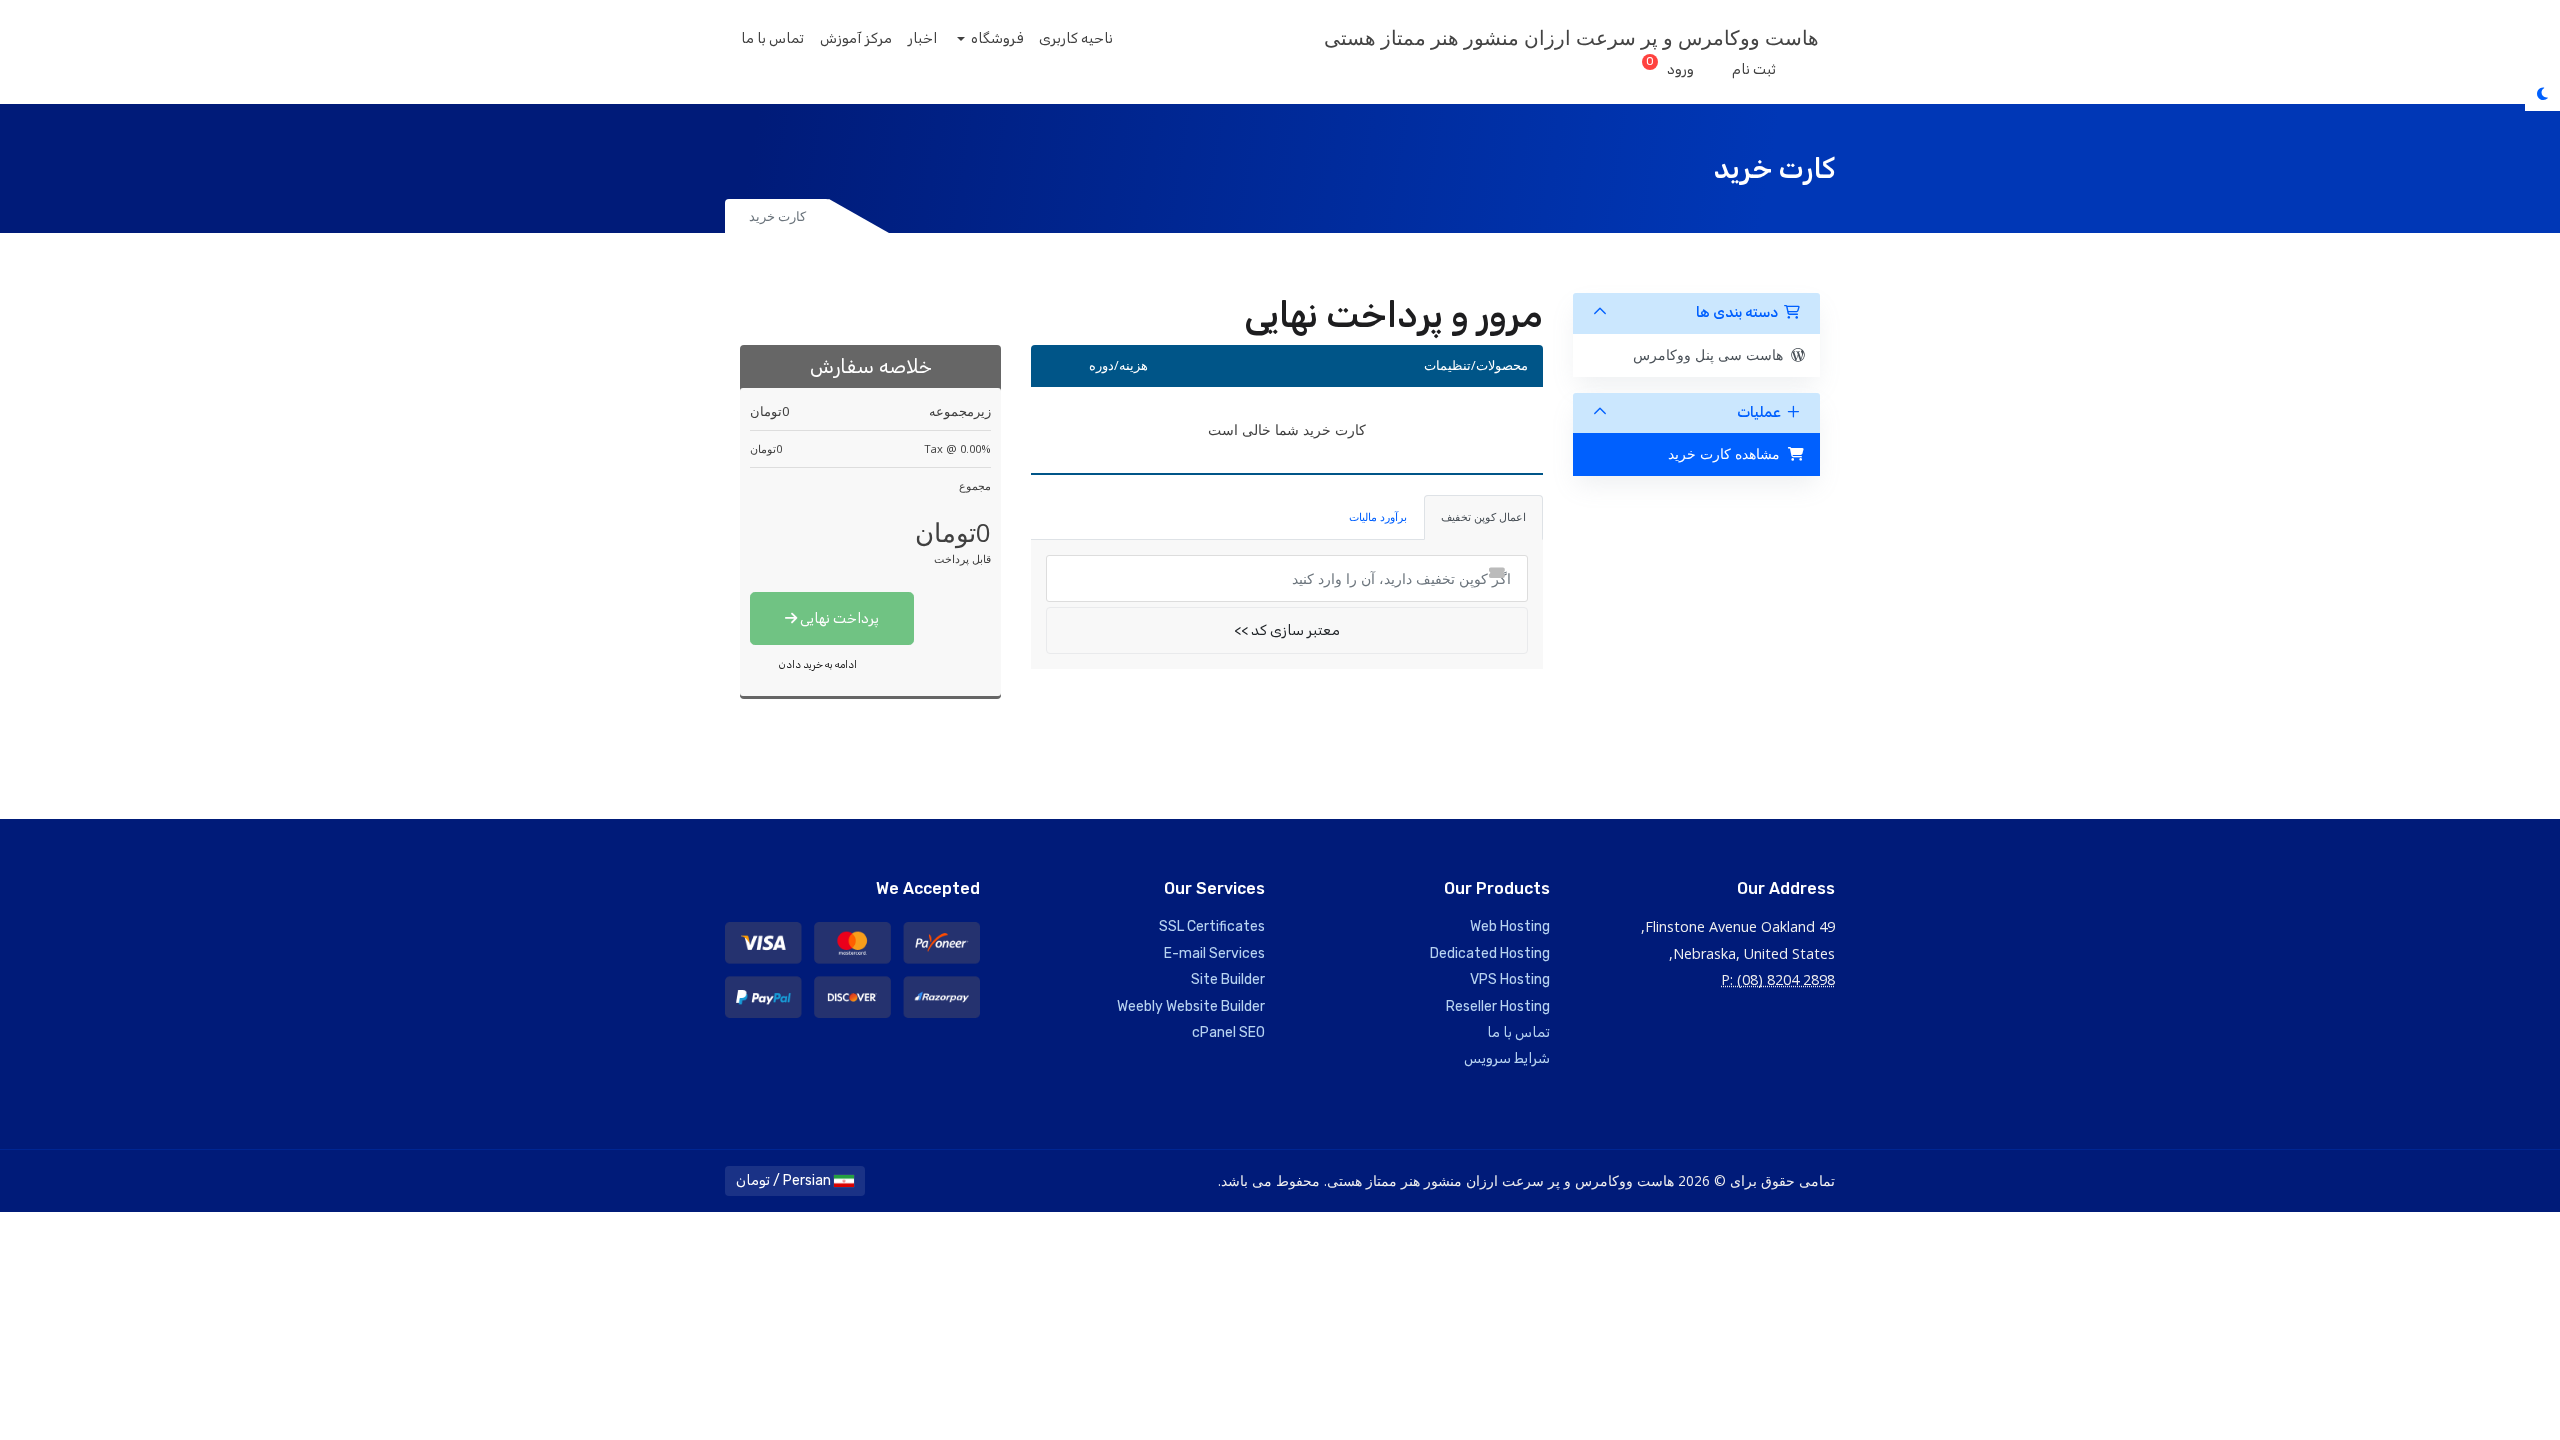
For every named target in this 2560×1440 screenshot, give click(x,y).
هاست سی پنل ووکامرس (1712, 354)
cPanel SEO (1228, 1032)
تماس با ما (772, 38)
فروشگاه (995, 38)
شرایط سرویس (1507, 1058)
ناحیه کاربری (1076, 38)
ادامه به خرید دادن (818, 665)
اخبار (922, 38)
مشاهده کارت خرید (1728, 453)
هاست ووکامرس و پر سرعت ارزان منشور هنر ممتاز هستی (1571, 37)
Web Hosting (1510, 926)
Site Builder (1228, 979)
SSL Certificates (1212, 926)
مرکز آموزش (856, 38)
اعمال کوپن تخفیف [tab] (1483, 516)
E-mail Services (1214, 953)
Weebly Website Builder (1191, 1006)
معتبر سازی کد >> (1287, 630)
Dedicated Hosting (1490, 953)
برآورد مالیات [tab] (1378, 516)
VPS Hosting (1510, 979)
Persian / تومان (785, 1180)
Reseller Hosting (1498, 1006)
